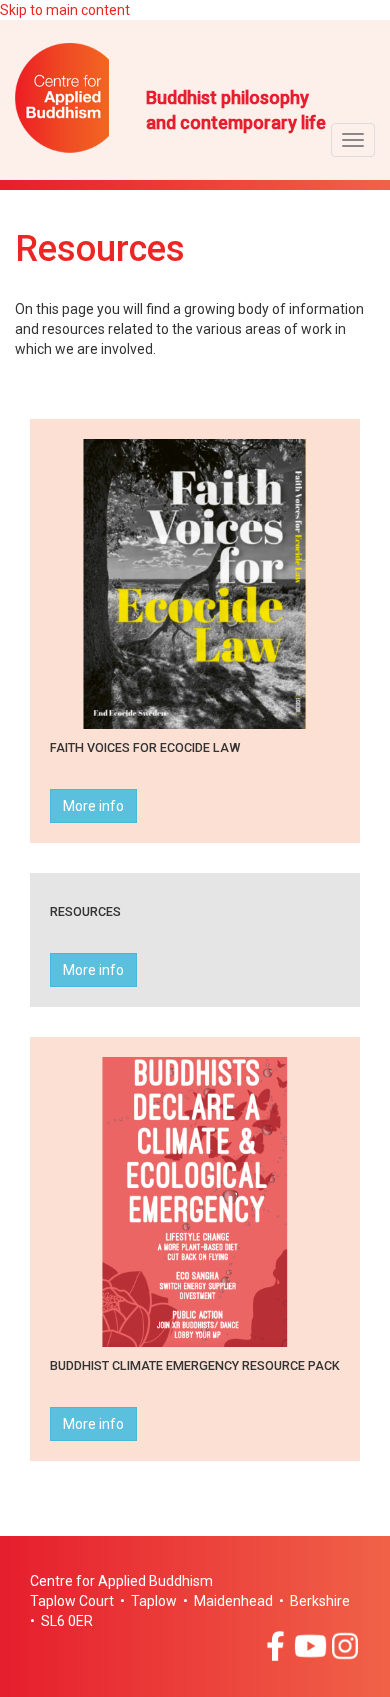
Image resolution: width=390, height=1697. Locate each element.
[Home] (80, 98)
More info (93, 806)
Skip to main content (65, 10)
